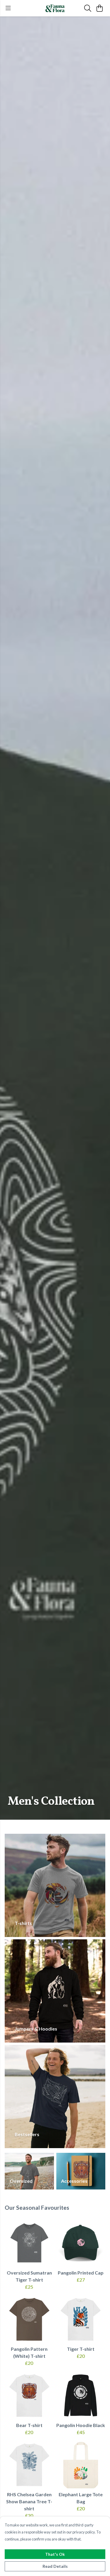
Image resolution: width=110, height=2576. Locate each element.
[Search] (88, 8)
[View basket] (99, 8)
